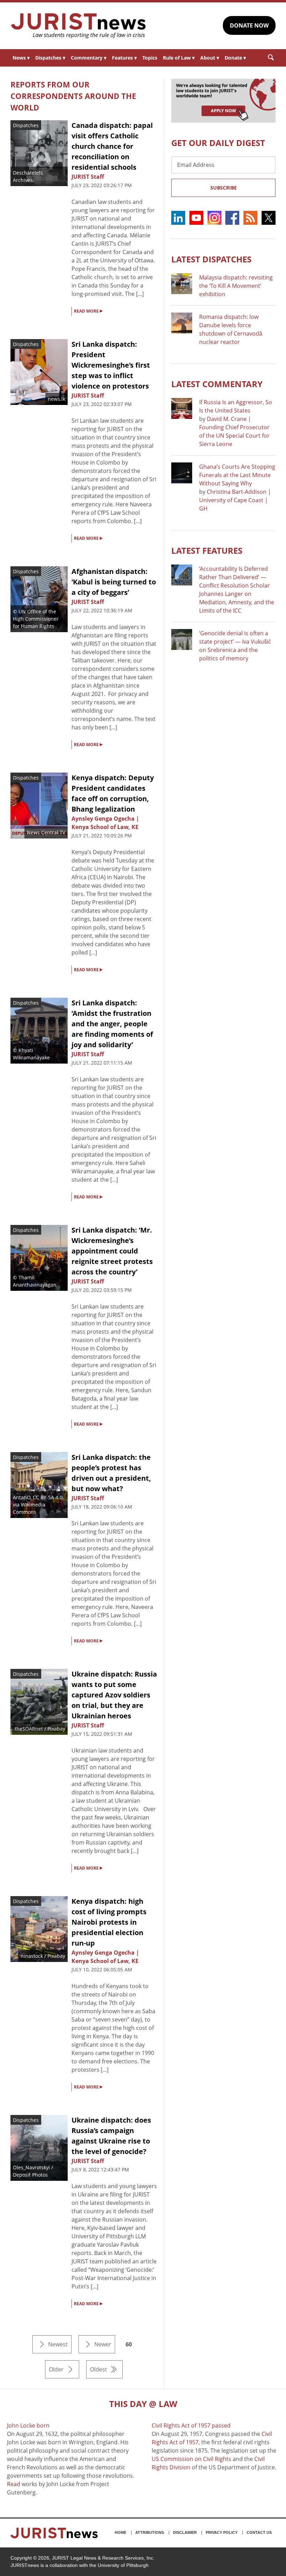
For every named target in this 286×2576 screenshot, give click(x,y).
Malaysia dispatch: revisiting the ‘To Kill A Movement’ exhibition (236, 286)
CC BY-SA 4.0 (48, 1497)
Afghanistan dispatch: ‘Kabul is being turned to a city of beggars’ (114, 582)
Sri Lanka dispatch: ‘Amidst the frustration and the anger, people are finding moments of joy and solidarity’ (112, 1024)
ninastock (32, 1956)
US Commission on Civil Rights (191, 2459)
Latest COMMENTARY (217, 384)
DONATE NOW (249, 25)
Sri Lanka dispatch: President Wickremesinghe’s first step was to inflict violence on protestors (111, 365)
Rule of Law (179, 58)
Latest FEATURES (207, 550)
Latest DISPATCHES (211, 259)
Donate (235, 58)
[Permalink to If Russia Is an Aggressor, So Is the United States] (182, 408)
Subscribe (224, 188)
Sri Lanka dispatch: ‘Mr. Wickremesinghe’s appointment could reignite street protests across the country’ (112, 1251)
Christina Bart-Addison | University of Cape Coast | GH (235, 500)
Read (14, 2484)
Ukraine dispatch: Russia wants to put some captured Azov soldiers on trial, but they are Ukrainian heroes (114, 1695)
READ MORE (88, 310)
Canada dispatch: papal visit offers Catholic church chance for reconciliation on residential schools (112, 146)
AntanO (22, 1497)
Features (124, 58)
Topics (150, 58)
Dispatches (50, 58)
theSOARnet (29, 1729)
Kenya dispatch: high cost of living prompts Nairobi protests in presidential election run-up (109, 1922)
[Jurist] (78, 26)
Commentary (89, 58)
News (21, 58)
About (210, 58)
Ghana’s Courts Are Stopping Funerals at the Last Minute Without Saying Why (237, 475)
